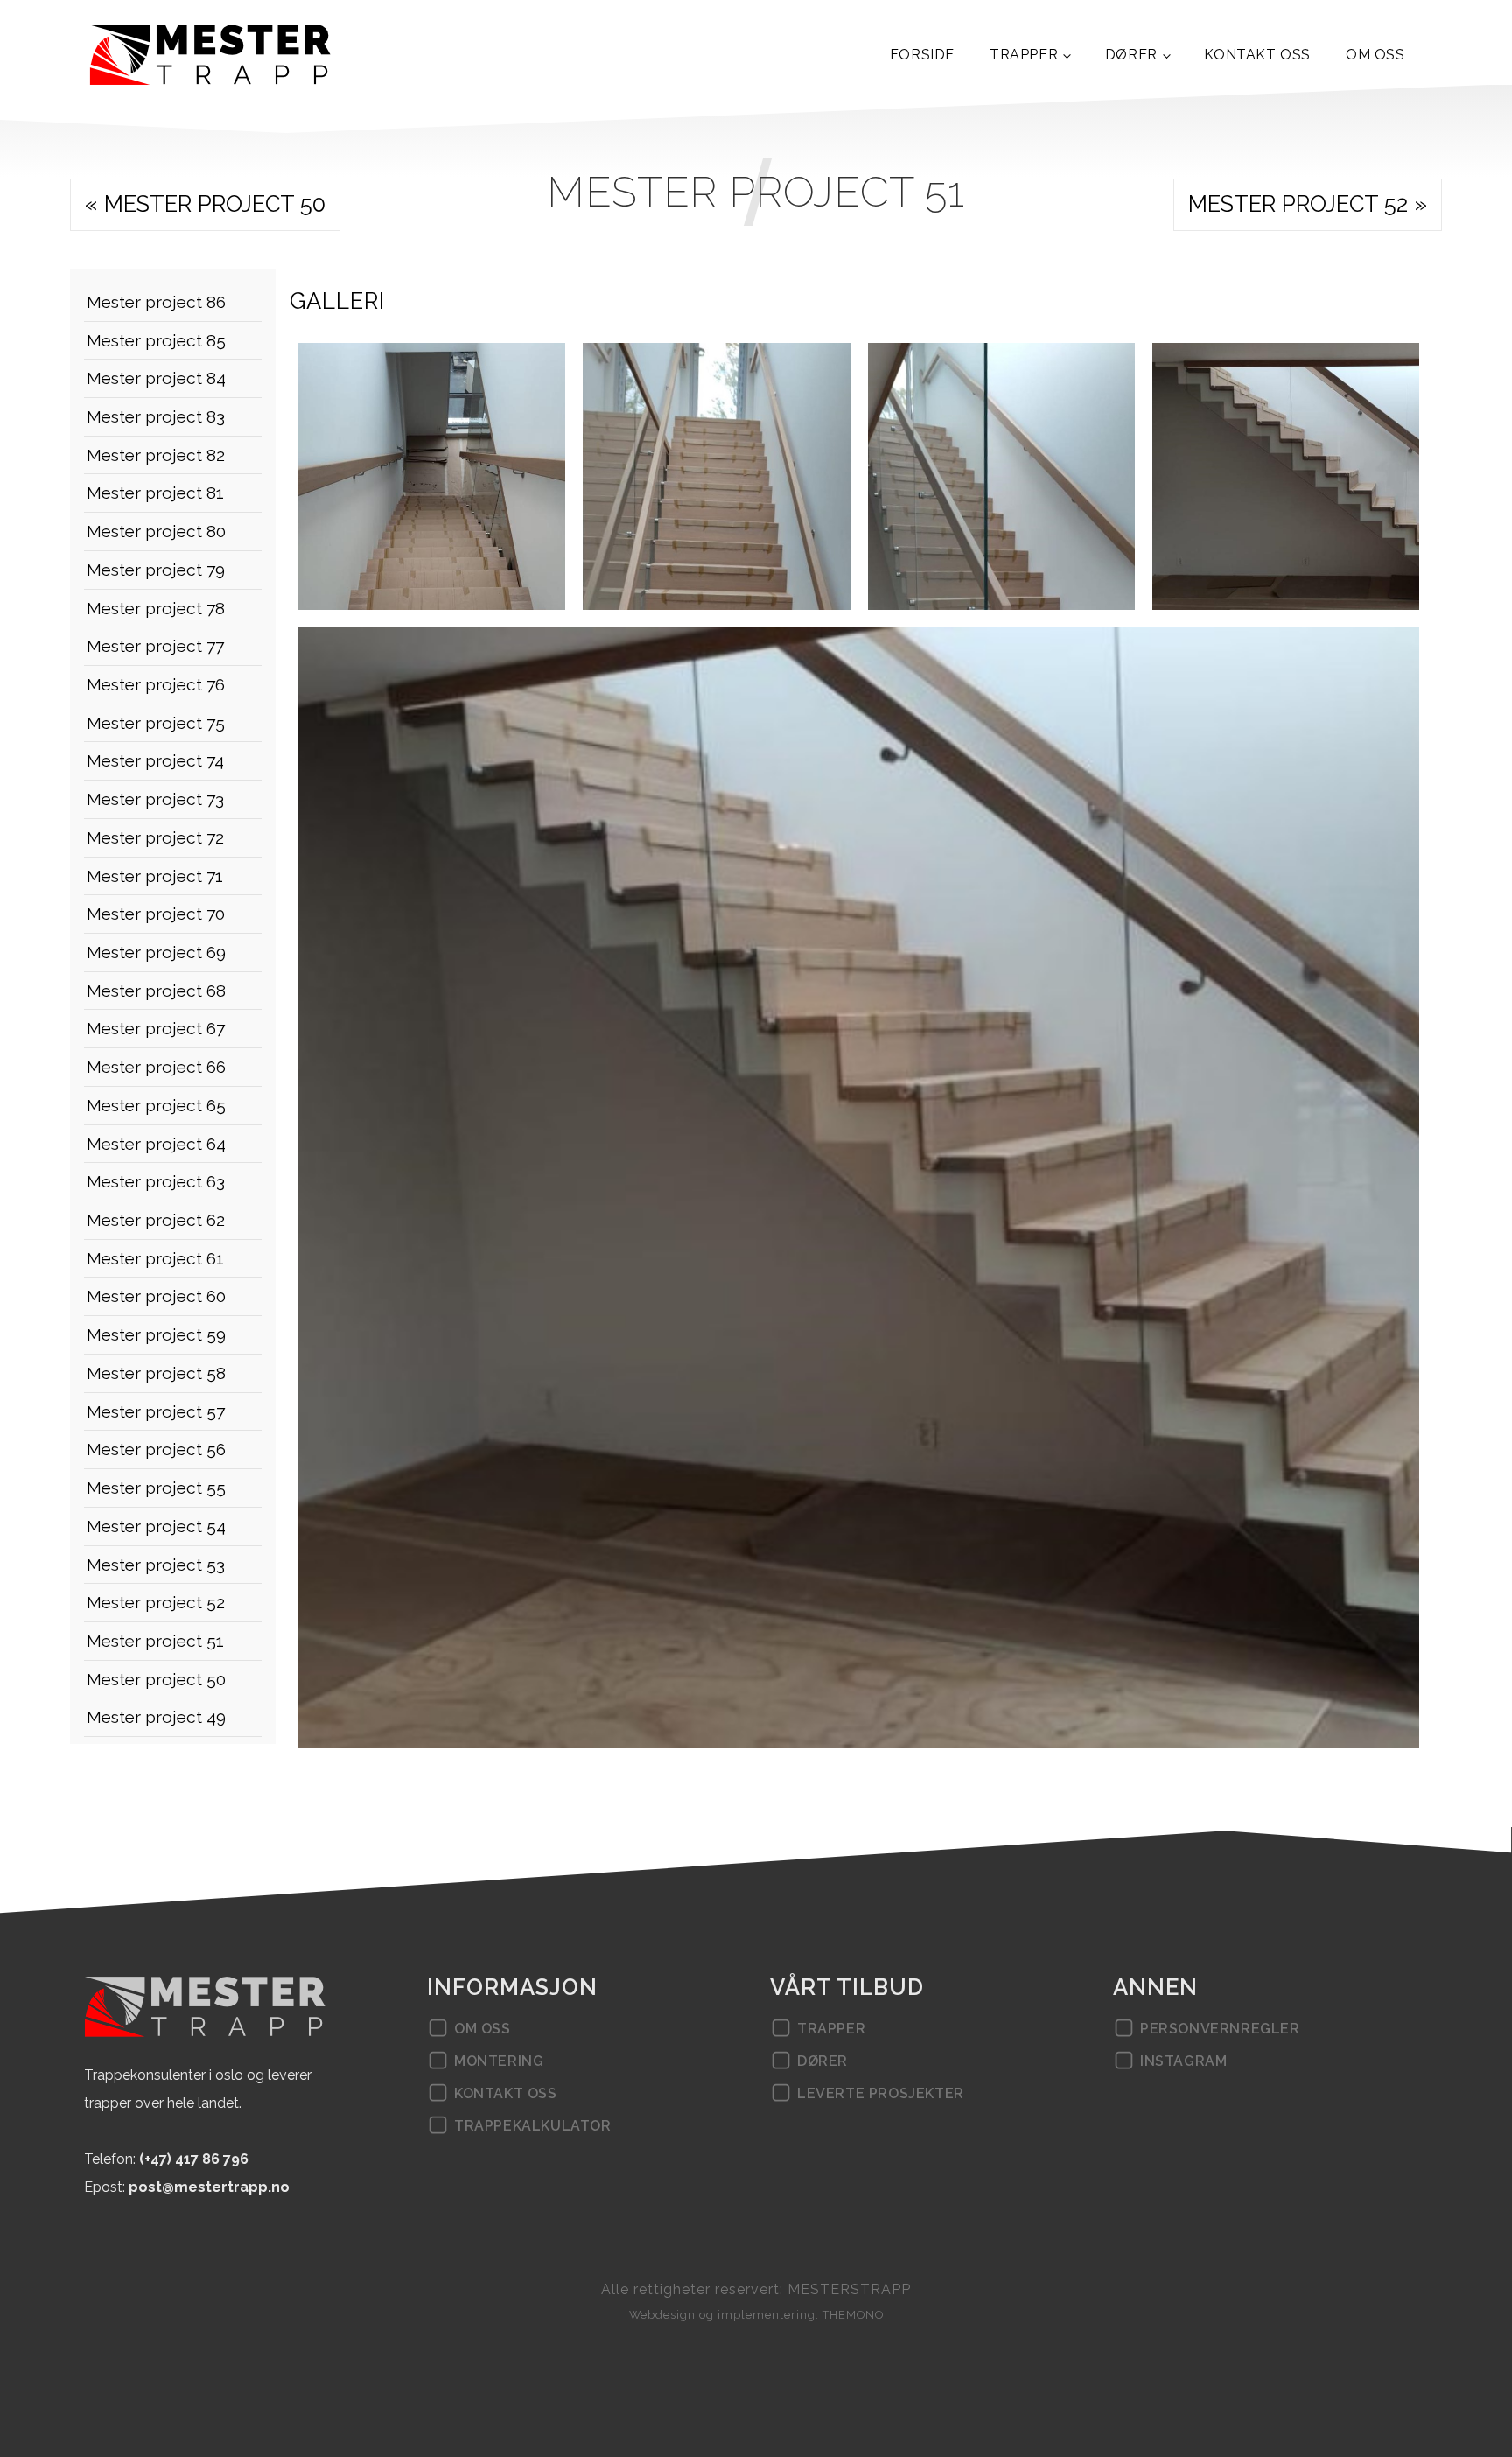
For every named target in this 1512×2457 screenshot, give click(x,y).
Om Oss (1375, 55)
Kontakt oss (1257, 55)
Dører (1131, 55)
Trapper (1024, 55)
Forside (922, 55)
